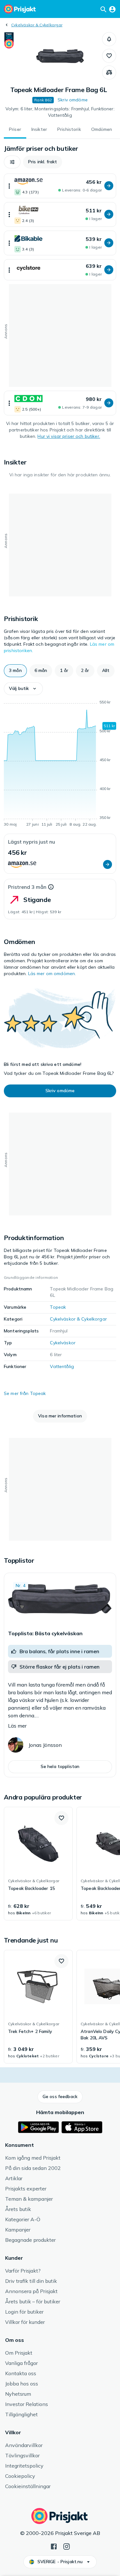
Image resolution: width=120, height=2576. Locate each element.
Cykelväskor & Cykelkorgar (37, 25)
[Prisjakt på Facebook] (54, 2546)
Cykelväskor (63, 1343)
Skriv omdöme (73, 100)
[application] (60, 764)
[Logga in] (112, 9)
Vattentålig (62, 1366)
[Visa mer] (9, 186)
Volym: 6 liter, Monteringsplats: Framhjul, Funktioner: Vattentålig (60, 112)
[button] (109, 39)
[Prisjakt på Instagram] (67, 2546)
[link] (38, 1864)
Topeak (58, 1307)
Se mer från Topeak (25, 1393)
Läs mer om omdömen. (52, 973)
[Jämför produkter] (109, 72)
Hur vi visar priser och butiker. (69, 436)
